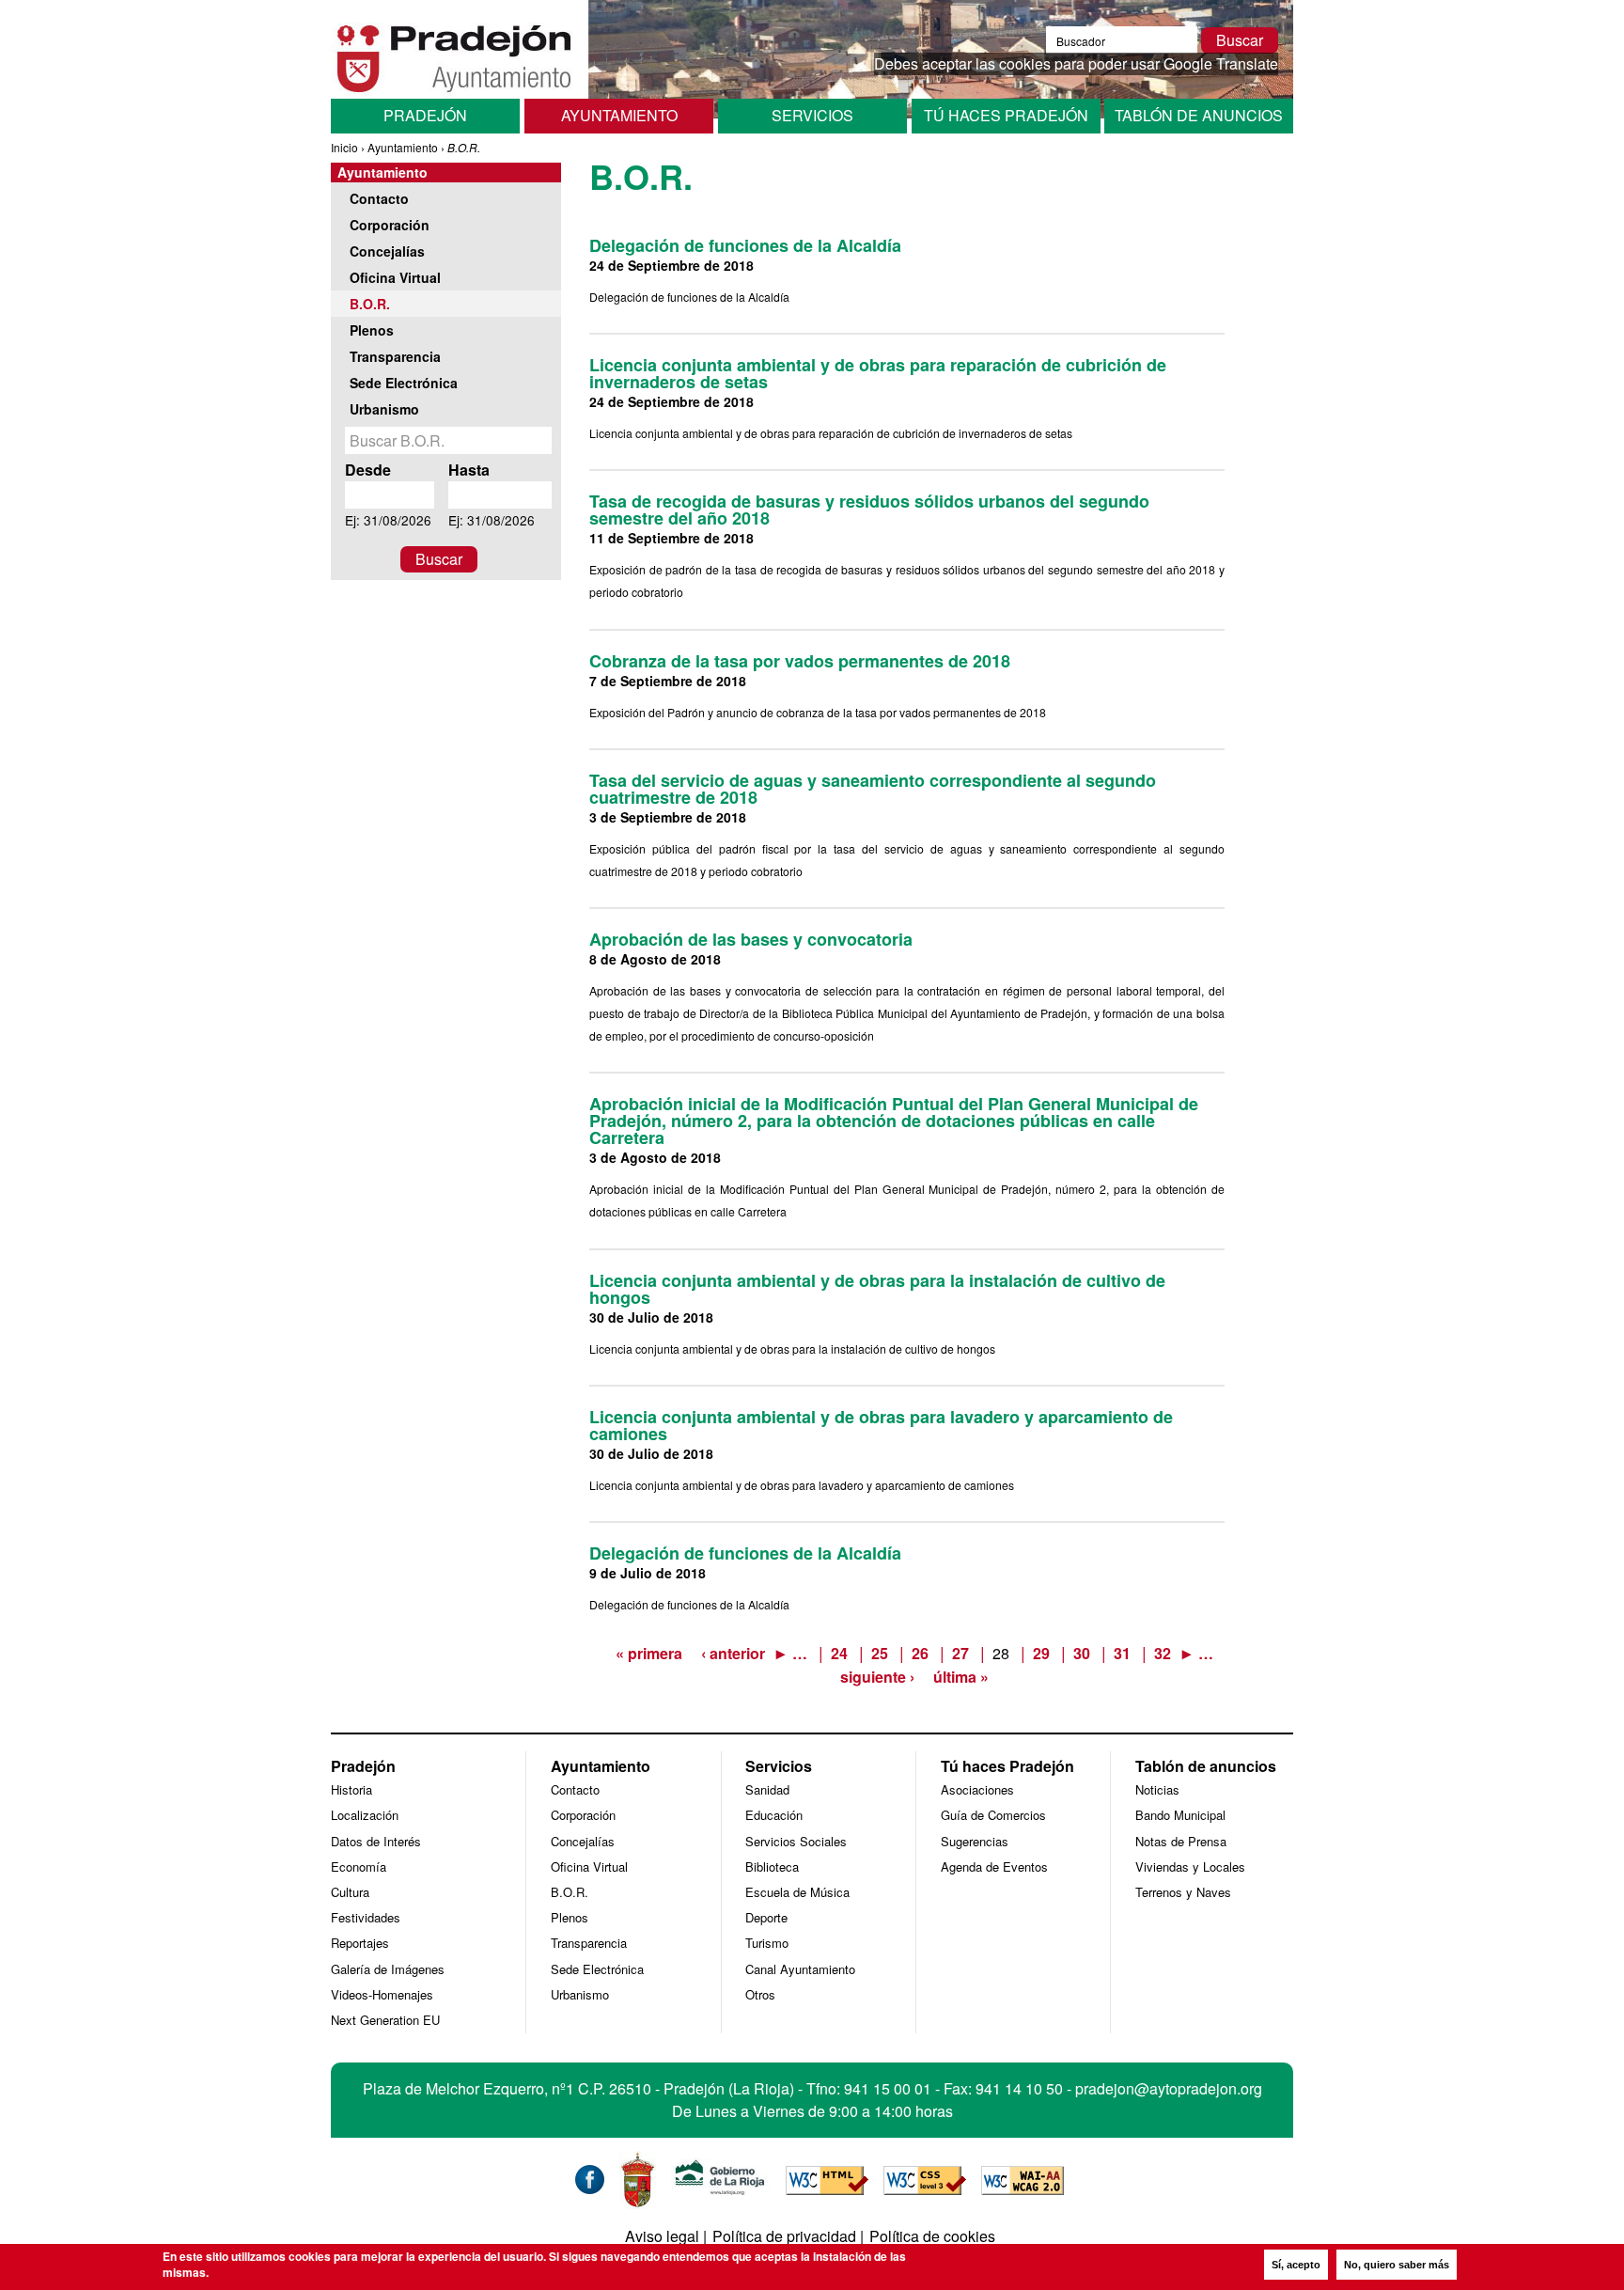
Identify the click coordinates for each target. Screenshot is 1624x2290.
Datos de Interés (376, 1841)
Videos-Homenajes (382, 1994)
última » (961, 1677)
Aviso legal (662, 2236)
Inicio (344, 147)
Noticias (1157, 1789)
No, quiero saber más (1397, 2265)
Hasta (469, 470)
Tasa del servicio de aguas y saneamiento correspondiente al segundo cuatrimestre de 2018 (873, 789)
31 (1122, 1653)
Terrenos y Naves (1183, 1892)
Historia (351, 1789)
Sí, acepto (1296, 2265)
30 (1082, 1653)
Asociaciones (977, 1789)
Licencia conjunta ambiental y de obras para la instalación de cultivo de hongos (877, 1289)
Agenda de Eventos (994, 1867)
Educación (774, 1815)
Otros (760, 1994)
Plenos (372, 330)
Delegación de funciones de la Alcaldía (745, 245)
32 (1163, 1653)
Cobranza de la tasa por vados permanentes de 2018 (800, 661)
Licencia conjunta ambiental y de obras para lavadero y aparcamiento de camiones (881, 1425)
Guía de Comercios (993, 1815)
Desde (368, 470)
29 (1041, 1653)
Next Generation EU (385, 2020)
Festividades (366, 1917)
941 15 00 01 (888, 2088)
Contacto (379, 198)
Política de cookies (932, 2236)
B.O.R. (370, 304)
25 (880, 1653)
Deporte (766, 1917)
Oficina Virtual (395, 277)
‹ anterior (733, 1653)
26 (920, 1653)
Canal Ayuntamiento (800, 1969)
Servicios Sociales (796, 1841)
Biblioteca (772, 1867)
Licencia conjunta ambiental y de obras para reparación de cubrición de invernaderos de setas (878, 373)
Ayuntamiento (619, 115)
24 (839, 1653)
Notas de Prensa (1181, 1841)
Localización (365, 1815)
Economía (359, 1867)
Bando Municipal (1180, 1815)
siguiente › (877, 1677)
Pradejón (425, 115)
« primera (649, 1653)
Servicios (812, 115)
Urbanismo (384, 409)
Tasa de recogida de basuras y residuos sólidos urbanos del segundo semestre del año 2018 (869, 510)
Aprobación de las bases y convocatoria (751, 939)
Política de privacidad (784, 2236)
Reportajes (360, 1943)
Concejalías (387, 251)
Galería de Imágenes (388, 1969)
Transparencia (395, 356)
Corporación (390, 225)
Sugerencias (975, 1841)
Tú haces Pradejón (1006, 115)
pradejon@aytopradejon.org (1169, 2088)
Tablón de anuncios (1199, 115)
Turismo (767, 1943)
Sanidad (767, 1789)
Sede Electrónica (404, 383)
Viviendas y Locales (1190, 1867)
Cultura (350, 1892)
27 (960, 1653)
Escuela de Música (797, 1892)
